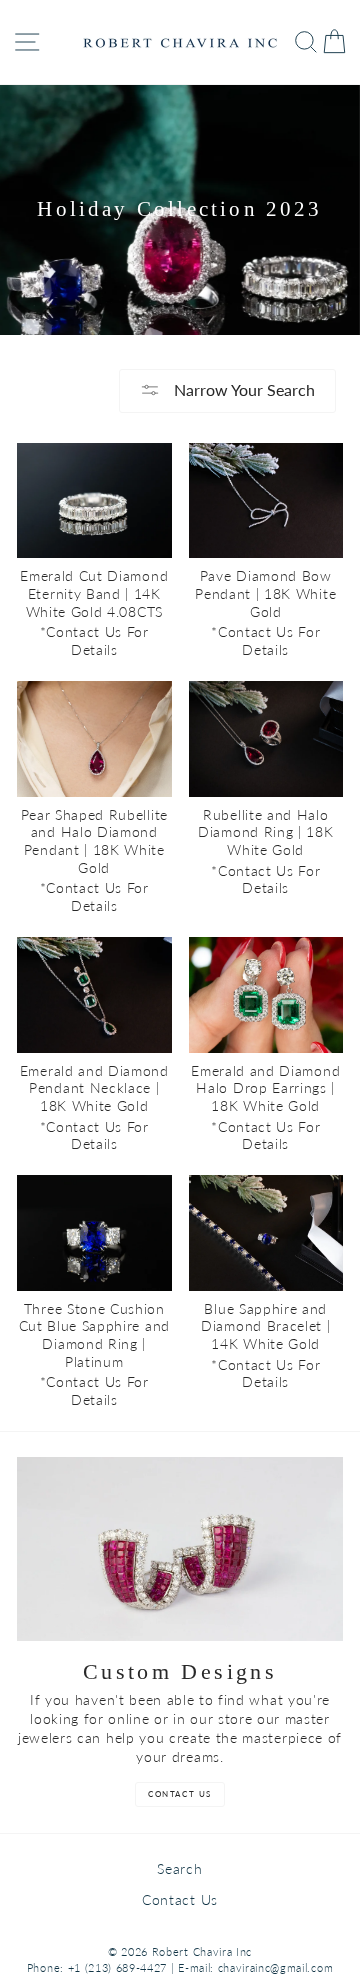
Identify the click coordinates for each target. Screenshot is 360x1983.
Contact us (180, 1794)
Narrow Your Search (242, 389)
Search (179, 1869)
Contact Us (180, 1900)
